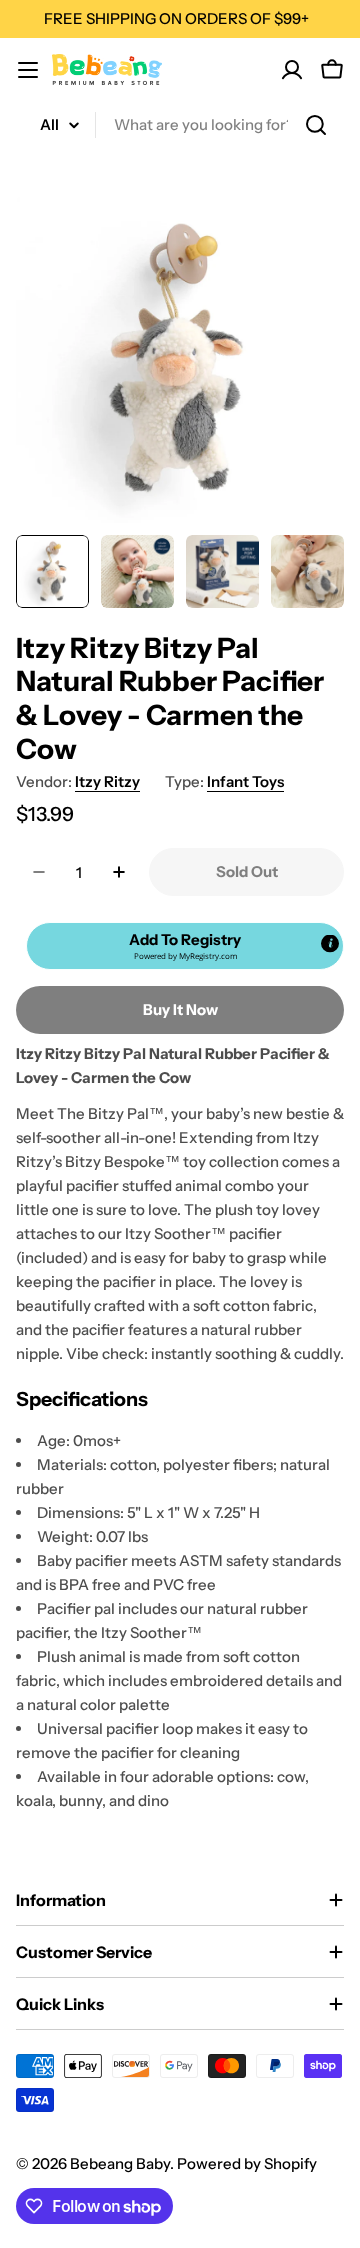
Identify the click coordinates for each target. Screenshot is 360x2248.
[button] (185, 946)
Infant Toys (245, 781)
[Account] (292, 70)
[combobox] (180, 125)
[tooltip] (330, 944)
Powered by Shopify (247, 2163)
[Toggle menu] (28, 70)
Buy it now (180, 1009)
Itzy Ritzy (107, 781)
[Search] (316, 125)
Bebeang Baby (120, 2163)
